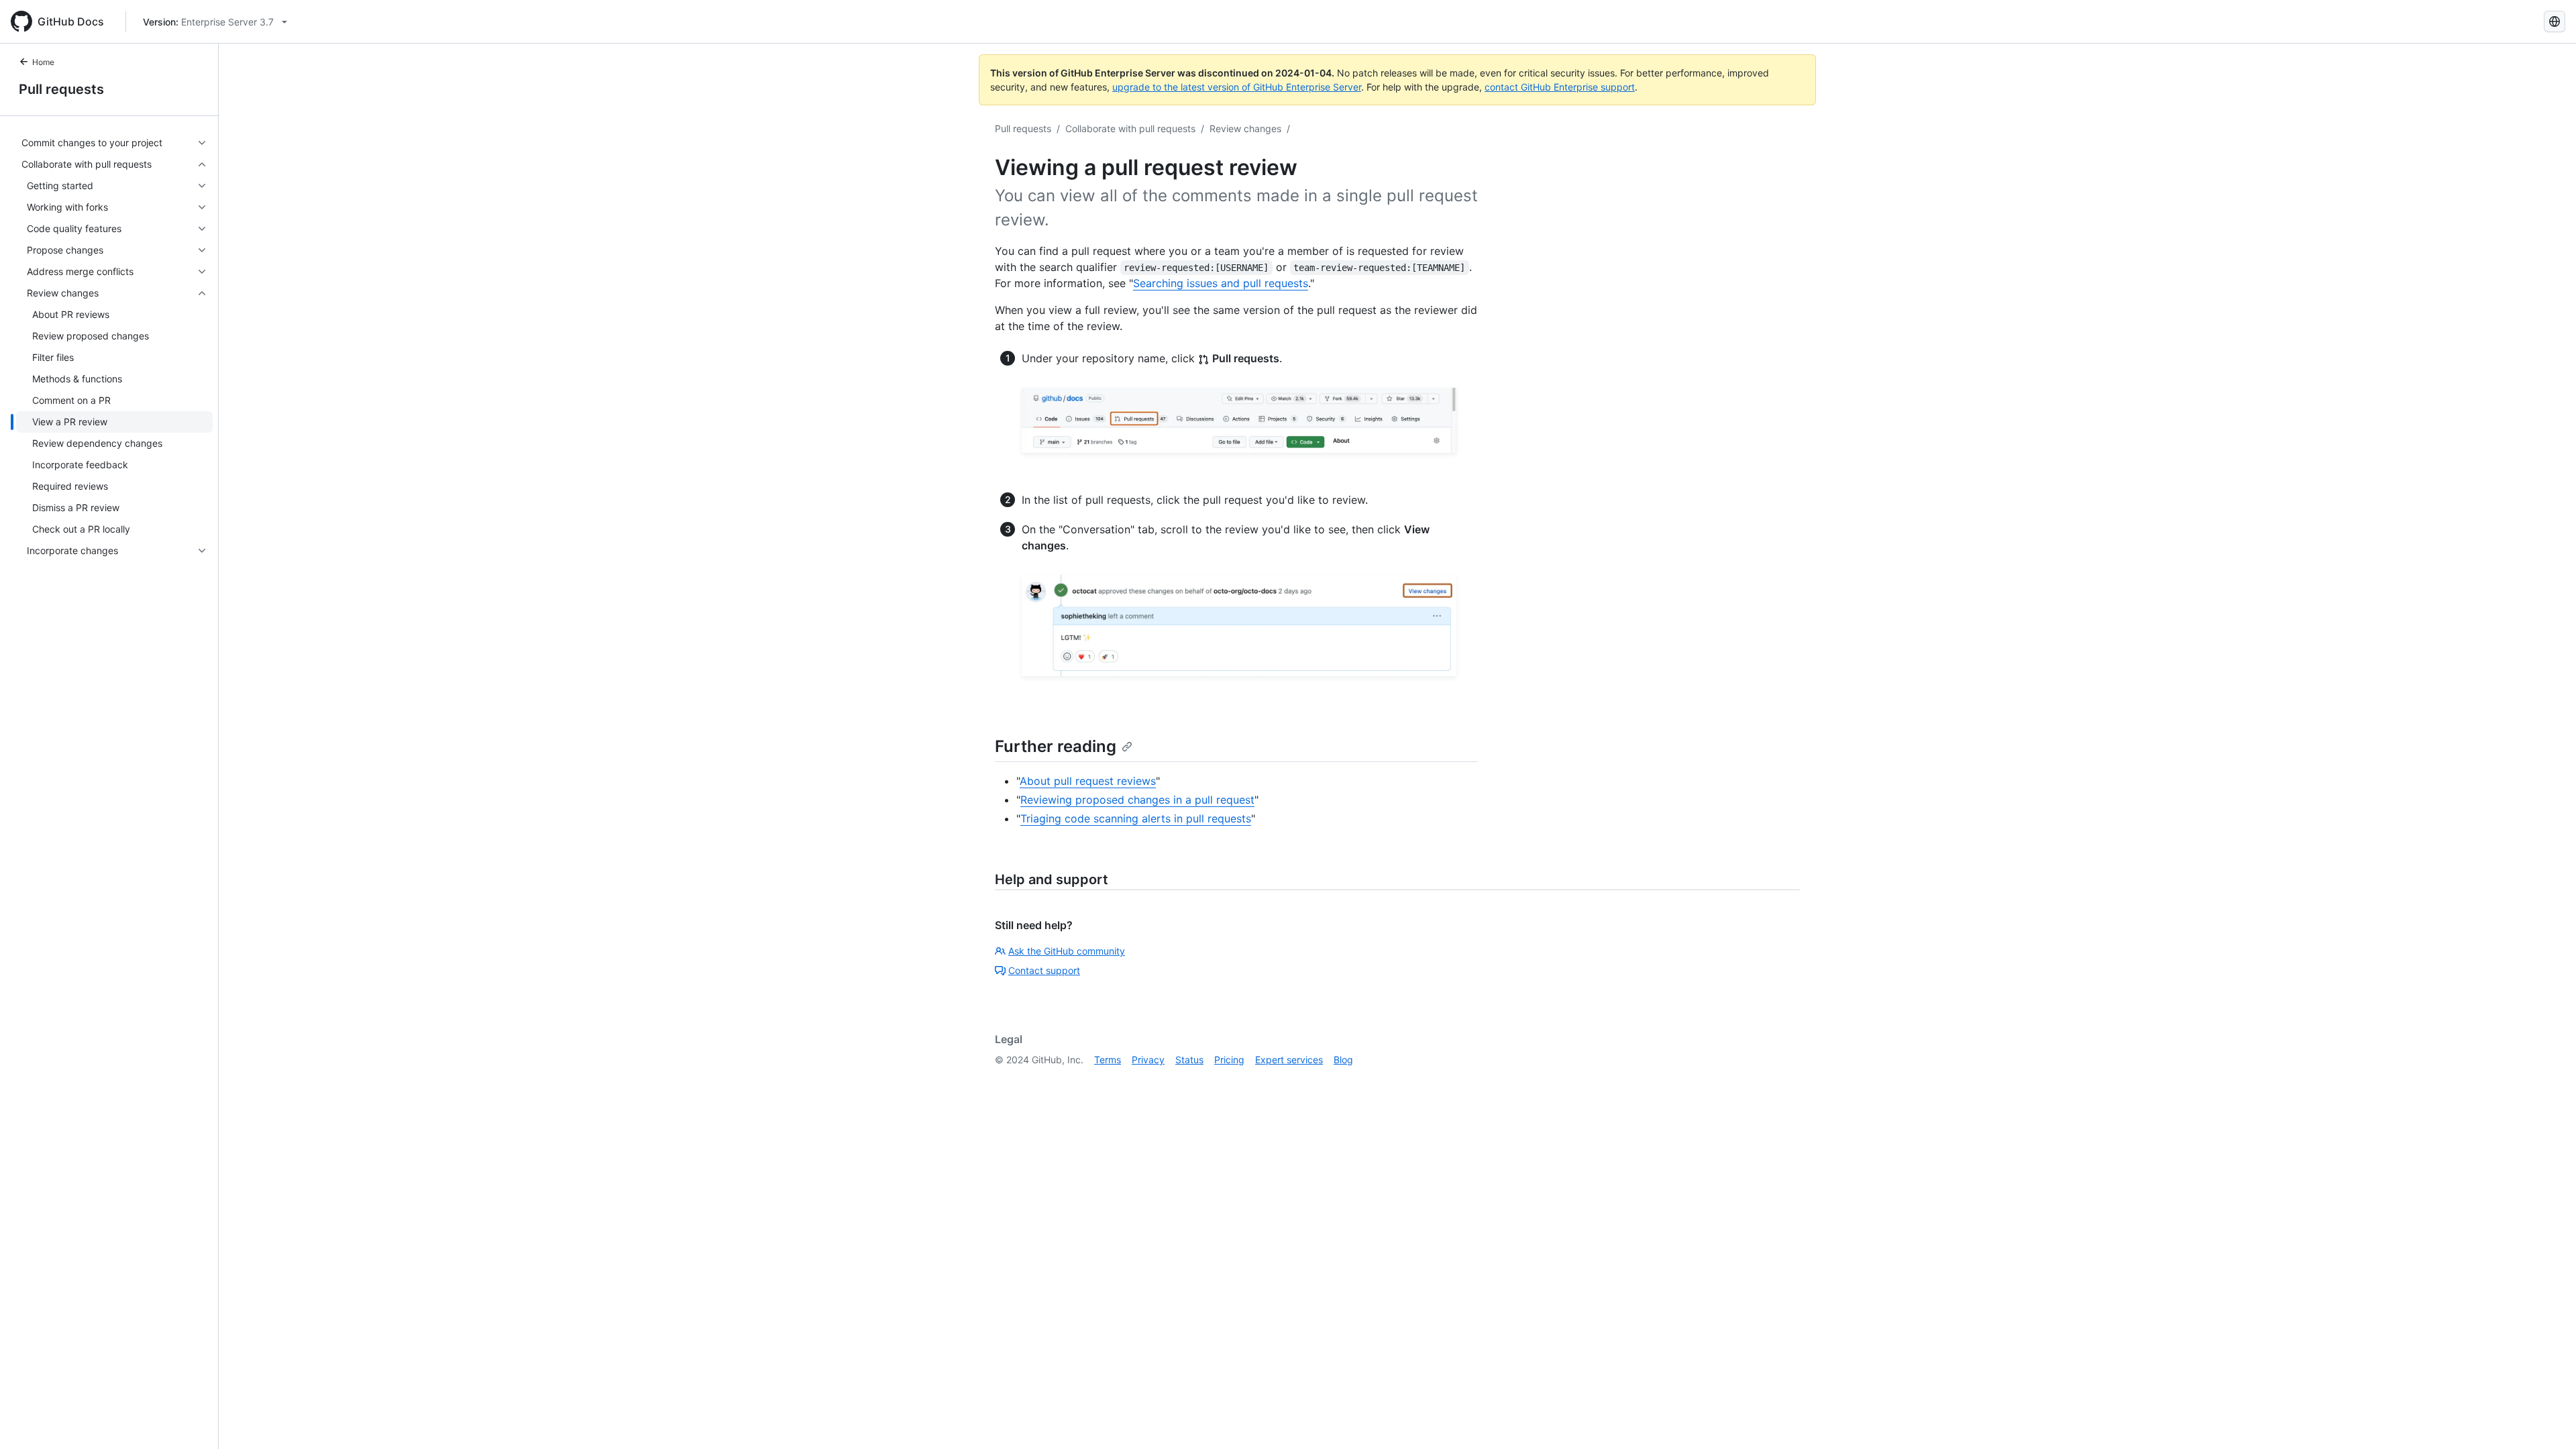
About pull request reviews (1088, 781)
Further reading (1056, 746)
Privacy (1148, 1060)
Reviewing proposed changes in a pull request (1137, 800)
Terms (1108, 1060)
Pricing (1229, 1060)
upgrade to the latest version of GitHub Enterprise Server (1237, 87)
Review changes (1245, 128)
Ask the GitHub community (1067, 951)
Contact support (1044, 970)
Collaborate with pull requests (1130, 128)
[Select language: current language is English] (2555, 21)
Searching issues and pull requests (1221, 283)
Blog (1343, 1060)
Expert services (1289, 1060)
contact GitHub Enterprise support (1560, 87)
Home (43, 62)
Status (1189, 1060)
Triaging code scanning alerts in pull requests (1136, 818)
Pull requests (61, 89)
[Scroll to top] (2546, 1419)
